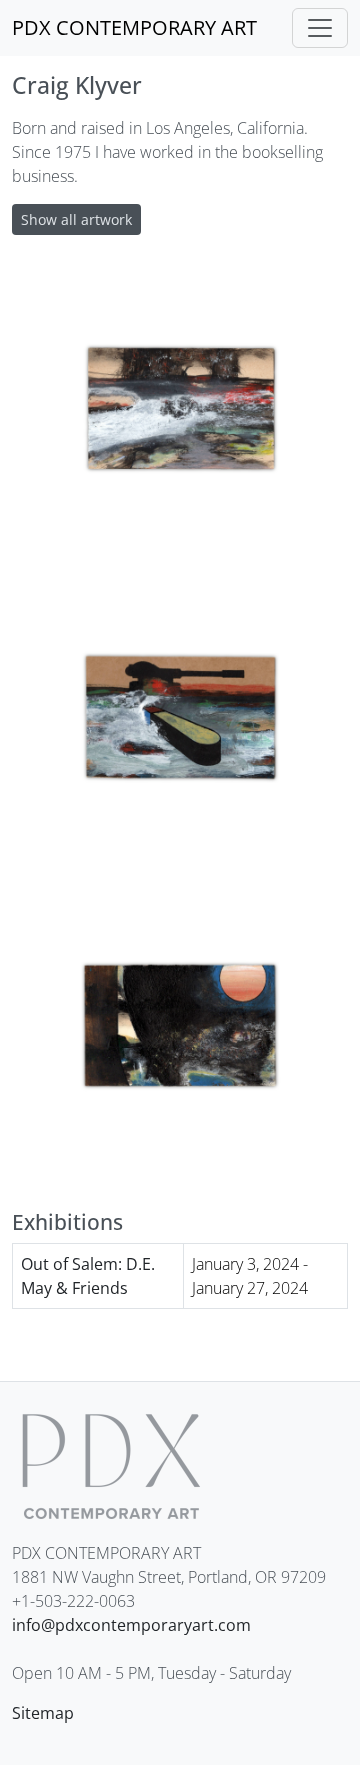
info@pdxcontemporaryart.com (131, 1625)
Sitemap (43, 1713)
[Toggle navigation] (320, 28)
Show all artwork (76, 219)
